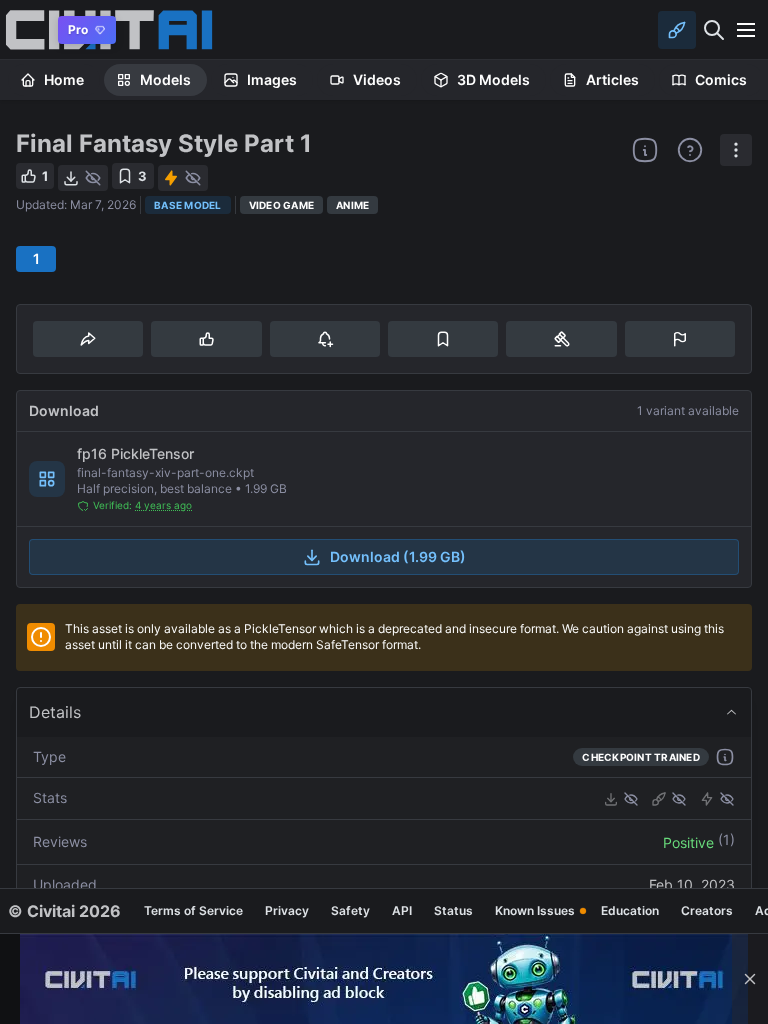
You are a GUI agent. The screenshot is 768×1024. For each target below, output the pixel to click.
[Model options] (736, 150)
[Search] (714, 30)
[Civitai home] (25, 29)
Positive (688, 842)
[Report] (680, 339)
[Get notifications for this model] (325, 339)
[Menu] (746, 30)
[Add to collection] (443, 339)
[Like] (206, 339)
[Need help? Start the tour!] (690, 150)
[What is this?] (645, 150)
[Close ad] (750, 979)
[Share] (88, 339)
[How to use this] (725, 757)
